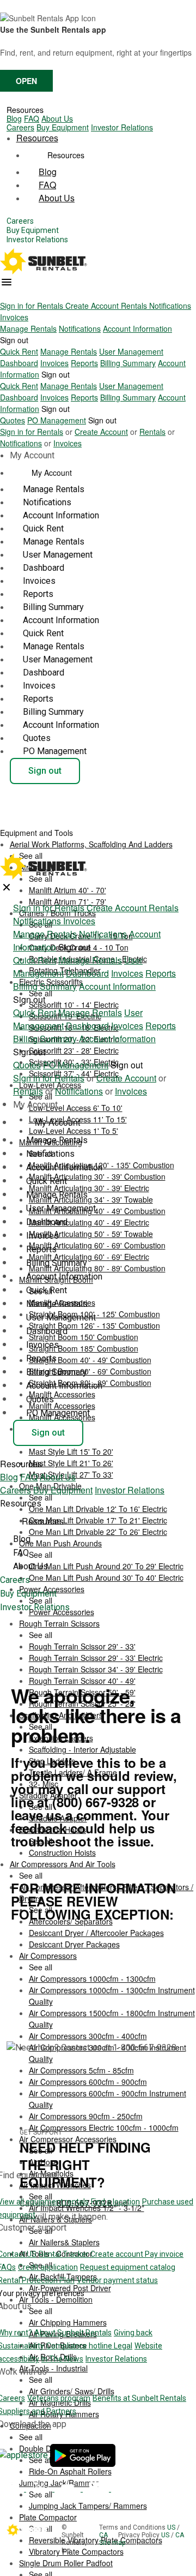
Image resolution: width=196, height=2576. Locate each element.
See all (41, 1635)
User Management (131, 351)
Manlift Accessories (62, 1394)
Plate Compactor (48, 2517)
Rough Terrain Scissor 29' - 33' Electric (96, 1658)
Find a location (115, 2202)
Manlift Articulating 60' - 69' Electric (89, 1257)
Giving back (133, 2333)
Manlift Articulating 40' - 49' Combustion (97, 1211)
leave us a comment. (74, 1815)
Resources (25, 110)
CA (104, 2535)
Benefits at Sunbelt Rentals (139, 2398)
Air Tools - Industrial (53, 2368)
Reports (84, 363)
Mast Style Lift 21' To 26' (71, 1463)
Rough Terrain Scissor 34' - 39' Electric (96, 1669)
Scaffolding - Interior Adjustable (82, 1749)
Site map (112, 2543)
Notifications (170, 306)
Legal (123, 2346)
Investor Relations (122, 127)
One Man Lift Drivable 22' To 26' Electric (98, 1532)
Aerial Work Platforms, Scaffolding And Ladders (91, 844)
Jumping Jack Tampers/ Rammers (88, 2506)
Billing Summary (128, 363)
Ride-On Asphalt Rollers (70, 2471)
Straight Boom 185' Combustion (84, 1348)
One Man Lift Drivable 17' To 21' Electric (98, 1520)
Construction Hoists (62, 1852)
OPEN (26, 81)
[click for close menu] (7, 887)
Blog (14, 118)
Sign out (14, 340)
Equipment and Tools (38, 833)
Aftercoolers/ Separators (71, 1921)
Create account (118, 2254)
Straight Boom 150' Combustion (84, 1337)
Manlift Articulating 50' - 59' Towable (91, 1234)
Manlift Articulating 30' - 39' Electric (89, 1188)
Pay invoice (164, 2254)
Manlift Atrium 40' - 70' (68, 890)
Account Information (137, 328)
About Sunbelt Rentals (73, 2333)
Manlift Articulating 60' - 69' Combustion (97, 1245)
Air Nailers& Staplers (64, 2242)
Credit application (48, 2267)
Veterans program (59, 2398)
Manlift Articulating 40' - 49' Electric (89, 1222)
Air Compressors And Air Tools (63, 1864)
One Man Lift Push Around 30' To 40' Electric (106, 1577)
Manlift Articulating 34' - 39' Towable (91, 1199)
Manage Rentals (28, 328)
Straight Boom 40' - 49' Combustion (90, 1360)
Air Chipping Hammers (68, 2322)
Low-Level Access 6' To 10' (76, 1108)
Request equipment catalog (128, 2267)
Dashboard (19, 363)
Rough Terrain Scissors (59, 1623)
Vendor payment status (117, 2280)
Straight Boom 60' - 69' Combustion (90, 1371)
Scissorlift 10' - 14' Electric (74, 1005)
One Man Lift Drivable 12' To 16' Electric (98, 1509)
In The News (62, 2359)
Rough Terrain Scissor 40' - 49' (82, 1681)
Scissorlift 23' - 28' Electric (74, 1050)
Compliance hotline (80, 2346)
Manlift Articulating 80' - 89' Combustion (97, 1268)
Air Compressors (48, 1956)
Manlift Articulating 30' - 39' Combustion (97, 1176)
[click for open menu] (7, 282)
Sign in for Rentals (33, 306)
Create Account (93, 306)
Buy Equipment (63, 127)
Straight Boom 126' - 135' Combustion (94, 1325)
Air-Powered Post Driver (70, 2288)
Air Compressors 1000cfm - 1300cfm (92, 1979)
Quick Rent (19, 351)
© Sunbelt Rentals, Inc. (74, 2539)
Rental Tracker (65, 2254)
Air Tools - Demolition (56, 2299)
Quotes (13, 420)
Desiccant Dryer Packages (74, 1944)
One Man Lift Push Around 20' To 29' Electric (106, 1566)
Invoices (14, 317)
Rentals (135, 306)
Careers (20, 127)
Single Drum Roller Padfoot (66, 2563)
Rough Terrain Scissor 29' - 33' (82, 1646)
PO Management (57, 420)
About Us (57, 118)
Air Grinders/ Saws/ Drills (72, 2391)
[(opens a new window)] (83, 2455)
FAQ (32, 118)
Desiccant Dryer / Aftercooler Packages (96, 1933)
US (172, 2527)
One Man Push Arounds (60, 1543)
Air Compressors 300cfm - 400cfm (88, 2036)
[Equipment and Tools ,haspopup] (82, 829)
